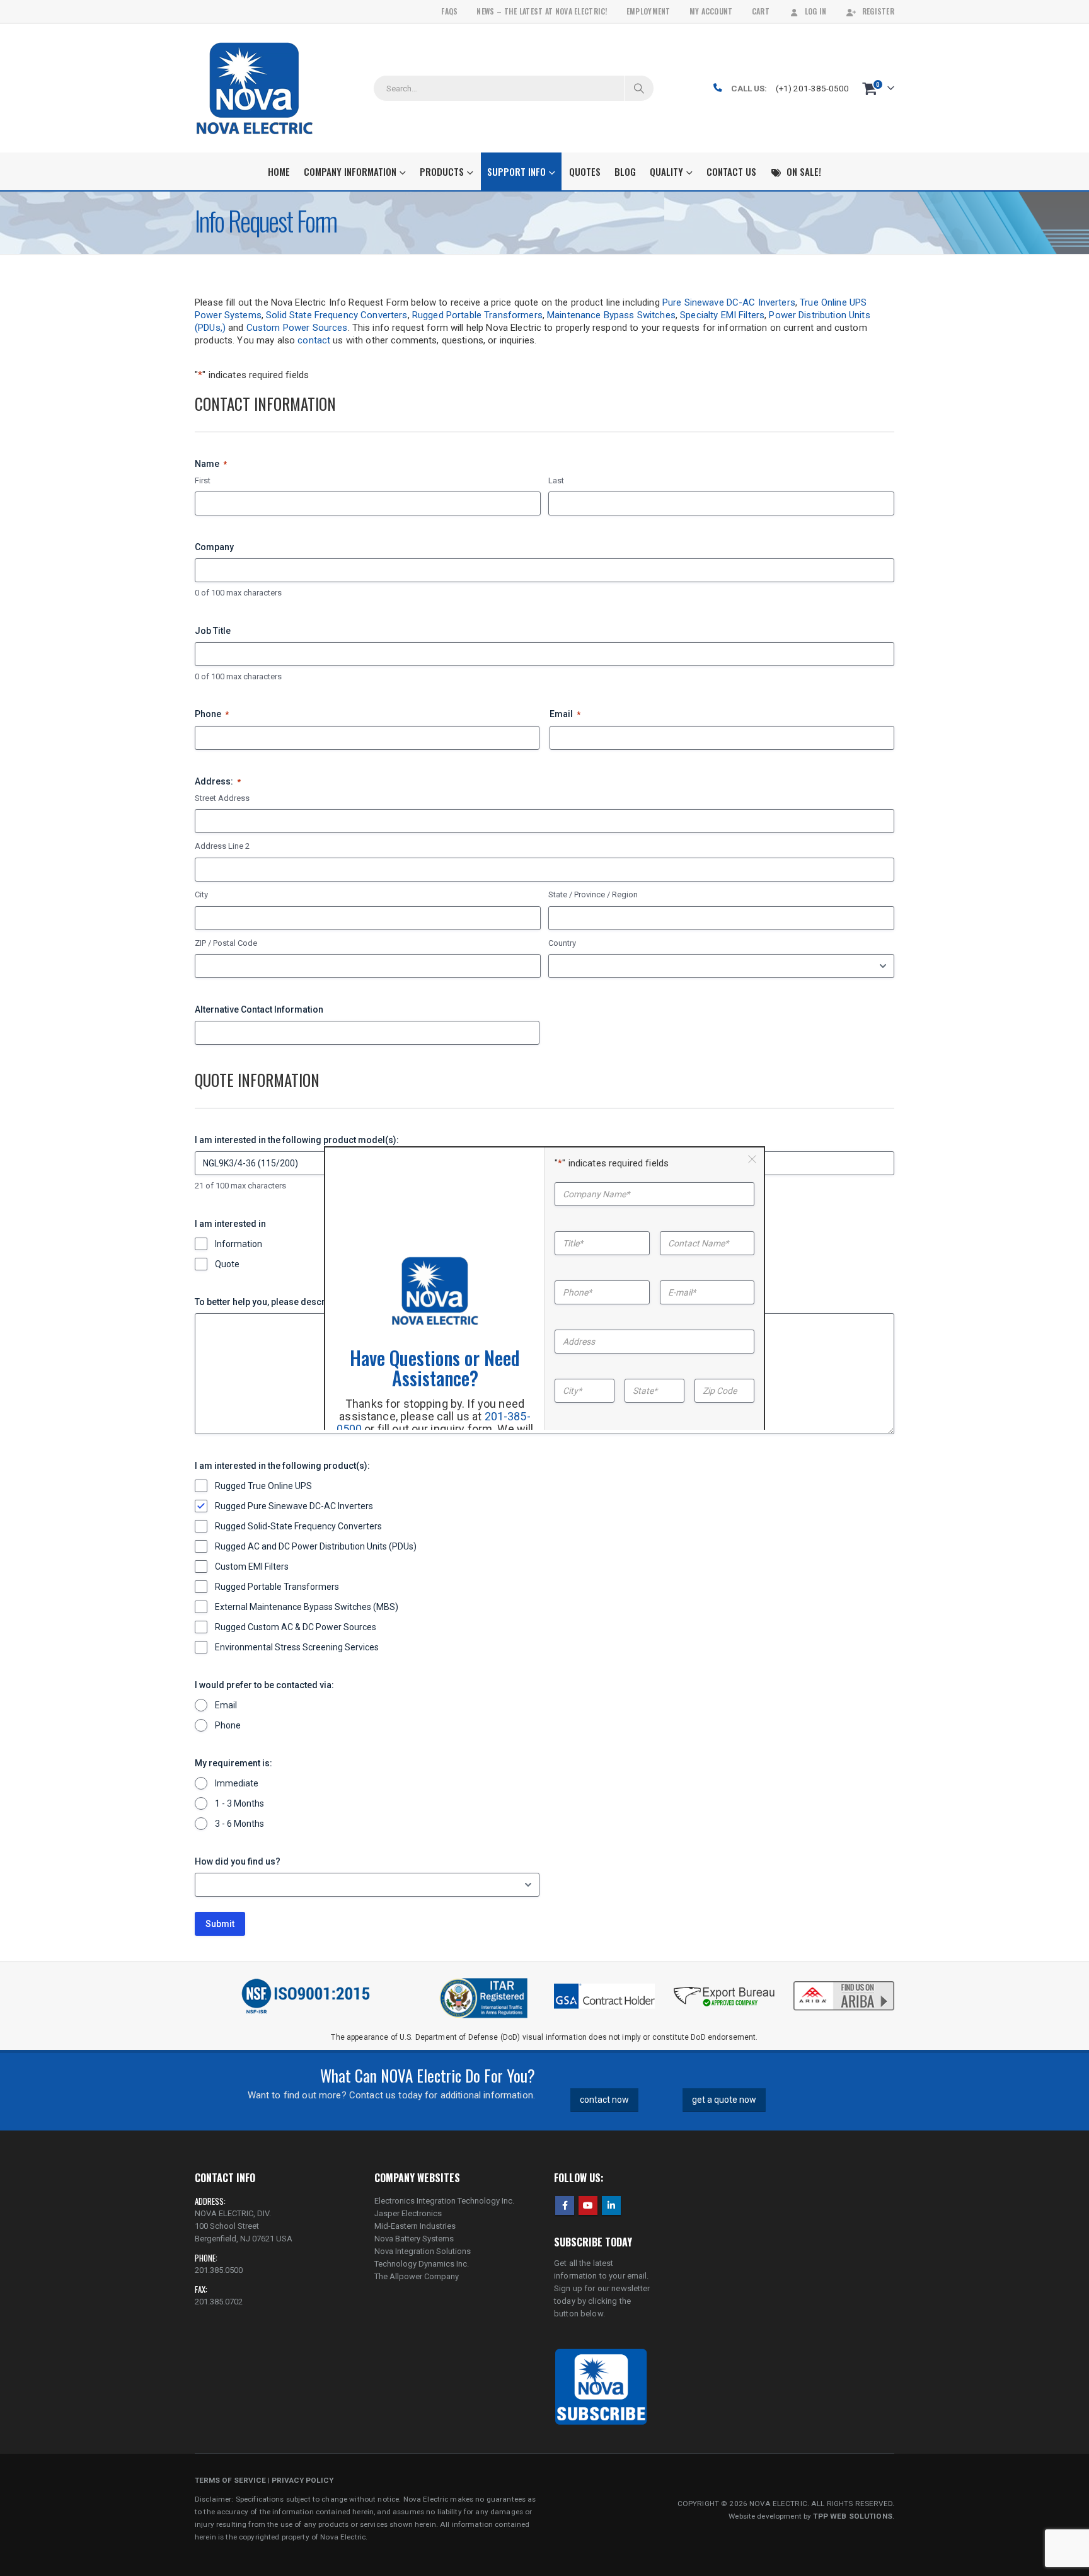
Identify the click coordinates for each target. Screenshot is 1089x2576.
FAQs (449, 11)
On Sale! (804, 171)
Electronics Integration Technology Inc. (444, 2201)
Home (279, 171)
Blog (625, 171)
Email (565, 714)
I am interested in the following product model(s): (297, 1140)
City (201, 894)
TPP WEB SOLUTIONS (852, 2516)
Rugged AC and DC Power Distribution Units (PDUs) (316, 1546)
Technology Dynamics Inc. (422, 2264)
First (203, 480)
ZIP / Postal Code (226, 943)
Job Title (213, 631)
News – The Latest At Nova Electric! (542, 11)
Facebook (565, 2205)
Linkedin (611, 2205)
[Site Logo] (254, 88)
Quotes (585, 171)
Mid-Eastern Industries (415, 2226)
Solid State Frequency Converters (337, 315)
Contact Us (731, 171)
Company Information (350, 171)
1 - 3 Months (239, 1803)
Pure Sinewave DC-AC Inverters (729, 302)
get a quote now (724, 2100)
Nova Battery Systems (414, 2239)
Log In (816, 11)
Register (878, 11)
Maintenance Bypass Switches (611, 315)
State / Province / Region (593, 894)
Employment (648, 11)
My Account (711, 11)
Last (556, 480)
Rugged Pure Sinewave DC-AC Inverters (294, 1506)
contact (314, 340)
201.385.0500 (219, 2270)
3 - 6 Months (239, 1824)
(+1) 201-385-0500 (812, 88)
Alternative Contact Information (259, 1009)
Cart (761, 11)
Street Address (222, 798)
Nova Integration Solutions (423, 2251)
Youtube (588, 2205)
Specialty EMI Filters (722, 315)
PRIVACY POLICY (302, 2480)
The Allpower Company (417, 2276)
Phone (212, 714)
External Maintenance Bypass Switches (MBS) (307, 1607)
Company (214, 547)
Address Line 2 (222, 846)
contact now (604, 2100)
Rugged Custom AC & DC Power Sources (296, 1627)
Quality (666, 171)
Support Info (516, 171)
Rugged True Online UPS (263, 1486)
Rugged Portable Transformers (477, 315)
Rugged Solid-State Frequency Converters (298, 1526)
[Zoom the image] (844, 1982)
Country (562, 943)
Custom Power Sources (297, 328)
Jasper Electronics (408, 2213)
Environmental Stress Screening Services (297, 1647)
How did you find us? (238, 1861)
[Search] (639, 88)
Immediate (237, 1783)
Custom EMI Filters (252, 1567)
